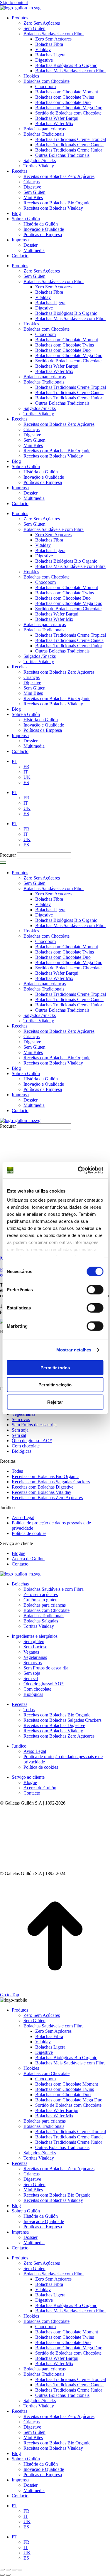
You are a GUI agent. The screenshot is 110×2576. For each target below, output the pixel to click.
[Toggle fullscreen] (14, 2570)
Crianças (32, 429)
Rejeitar (55, 1402)
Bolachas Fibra (49, 292)
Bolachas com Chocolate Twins (65, 345)
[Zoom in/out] (20, 2570)
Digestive (44, 308)
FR (26, 798)
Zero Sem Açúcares (42, 271)
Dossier (31, 493)
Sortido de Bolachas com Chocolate (68, 361)
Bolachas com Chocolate (46, 329)
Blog (16, 461)
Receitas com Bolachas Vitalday (53, 456)
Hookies (31, 324)
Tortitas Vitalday (39, 414)
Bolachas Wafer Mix (54, 371)
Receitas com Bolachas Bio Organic (57, 451)
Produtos (20, 266)
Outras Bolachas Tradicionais (62, 403)
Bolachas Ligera (50, 303)
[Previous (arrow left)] (2, 2575)
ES (26, 814)
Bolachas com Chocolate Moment (67, 340)
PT (15, 792)
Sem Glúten (34, 276)
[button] (3, 863)
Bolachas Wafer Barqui (57, 366)
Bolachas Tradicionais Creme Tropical (71, 387)
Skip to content (14, 2)
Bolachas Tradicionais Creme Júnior (69, 398)
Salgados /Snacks (40, 408)
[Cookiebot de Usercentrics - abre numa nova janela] (78, 1170)
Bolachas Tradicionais (44, 382)
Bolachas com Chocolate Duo (63, 350)
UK (27, 808)
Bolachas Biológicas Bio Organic (66, 313)
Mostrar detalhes (74, 1350)
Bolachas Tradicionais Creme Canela (69, 392)
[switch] (95, 1289)
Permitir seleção (55, 1385)
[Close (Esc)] (2, 2570)
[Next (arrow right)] (8, 2575)
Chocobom (45, 334)
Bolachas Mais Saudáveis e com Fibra (70, 318)
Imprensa (20, 488)
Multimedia (34, 498)
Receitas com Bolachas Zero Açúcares (59, 424)
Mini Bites (33, 445)
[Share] (8, 2570)
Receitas (20, 419)
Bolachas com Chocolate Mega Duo (69, 355)
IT (26, 803)
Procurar (8, 855)
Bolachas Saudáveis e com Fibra (54, 281)
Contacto (20, 503)
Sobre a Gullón (26, 466)
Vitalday (43, 297)
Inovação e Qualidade (44, 477)
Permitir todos (55, 1367)
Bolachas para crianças (45, 377)
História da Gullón (41, 472)
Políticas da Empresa (43, 482)
